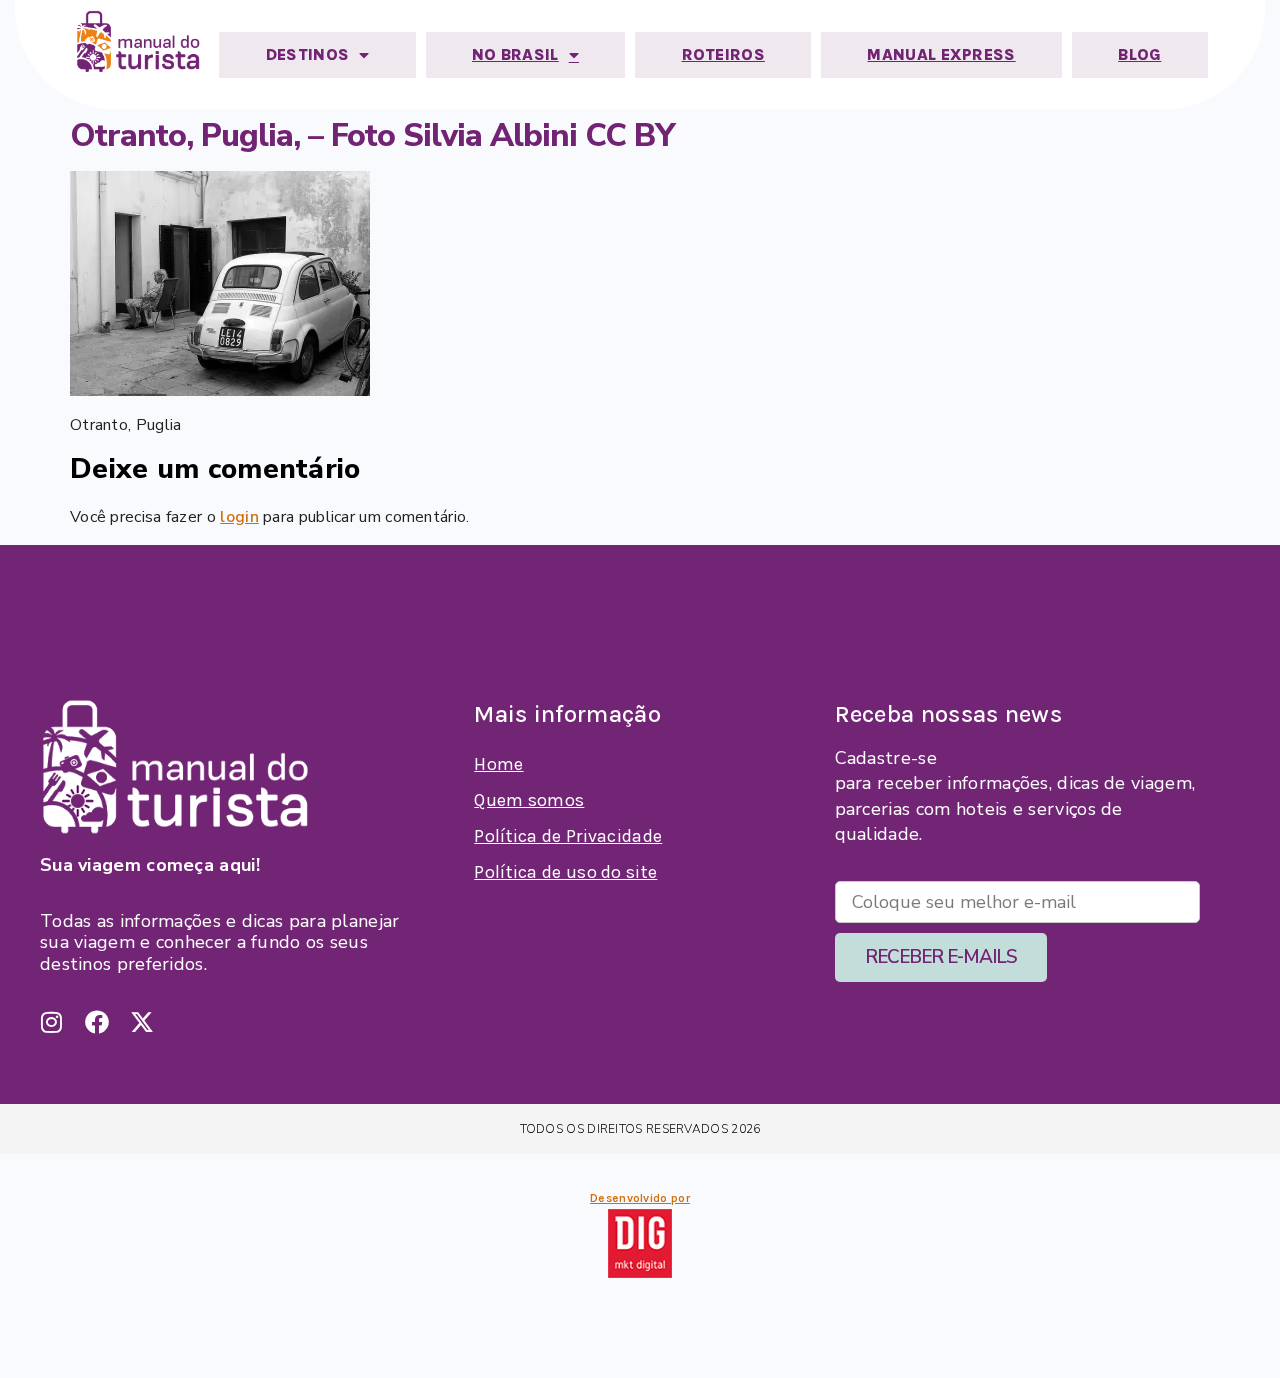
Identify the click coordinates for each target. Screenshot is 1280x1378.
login (239, 517)
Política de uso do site (565, 872)
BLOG (1139, 54)
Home (498, 764)
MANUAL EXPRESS (941, 54)
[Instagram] (52, 1022)
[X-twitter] (142, 1022)
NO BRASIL (515, 54)
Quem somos (529, 800)
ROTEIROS (723, 54)
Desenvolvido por (640, 1198)
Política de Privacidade (568, 836)
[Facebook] (97, 1022)
